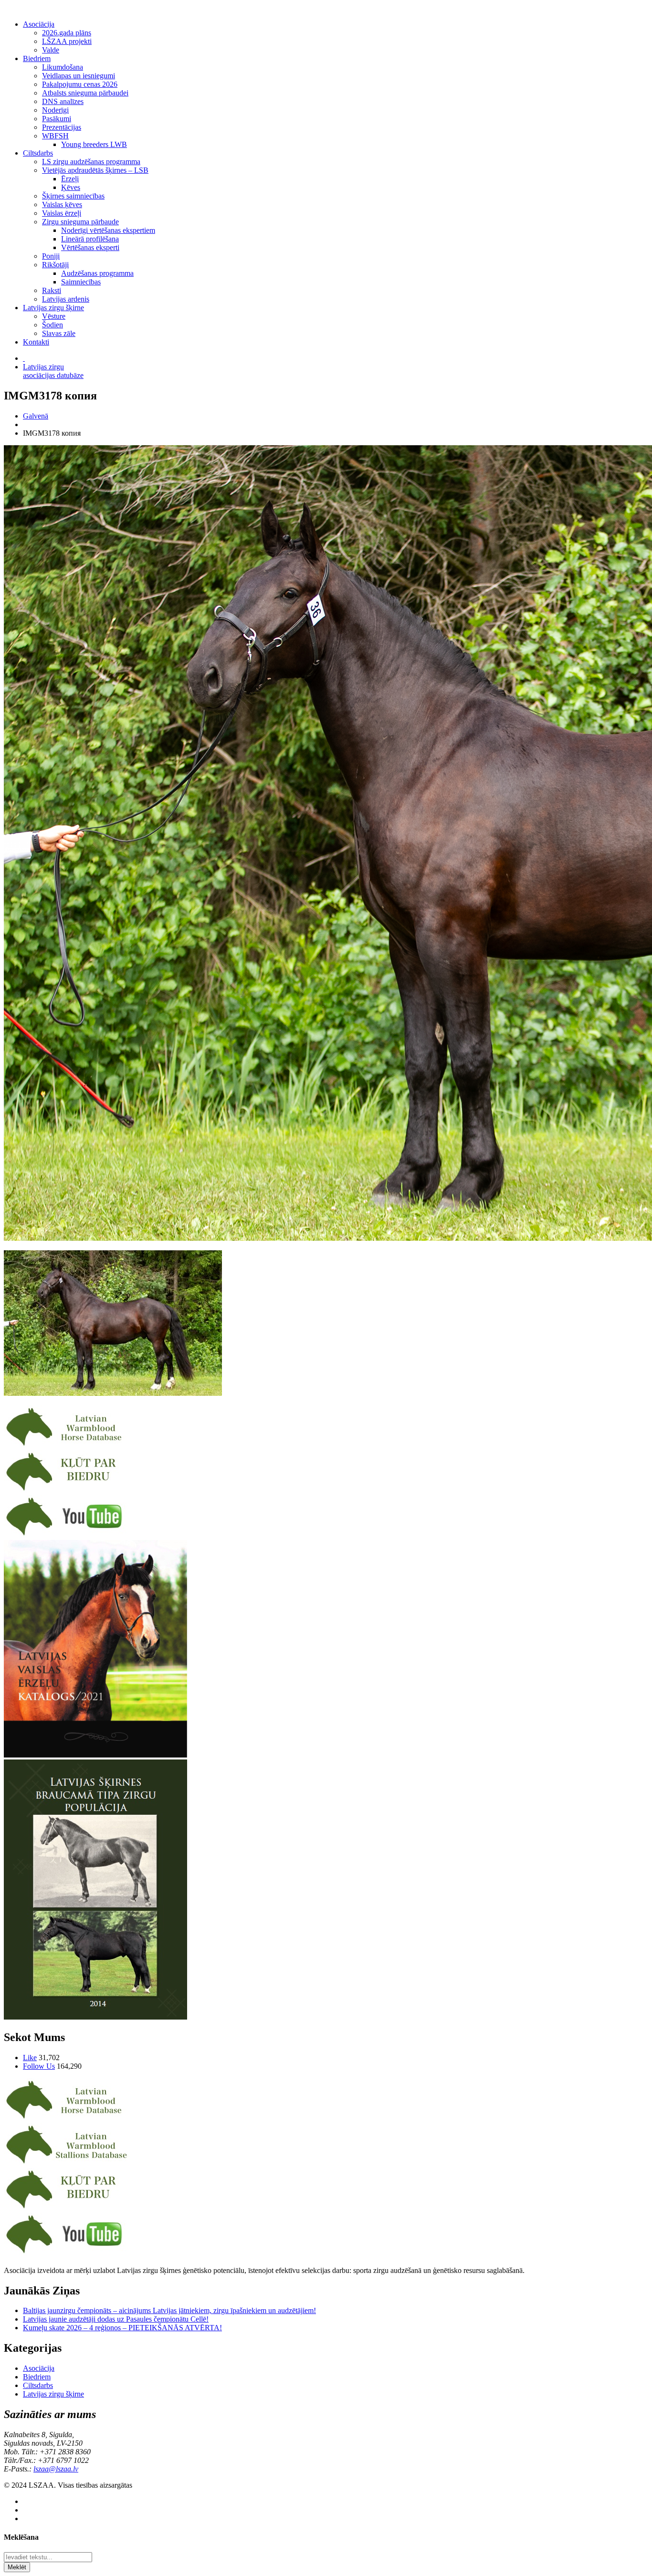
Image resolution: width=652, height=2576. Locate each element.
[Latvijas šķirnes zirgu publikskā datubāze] (67, 1446)
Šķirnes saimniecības (73, 196)
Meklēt (17, 2567)
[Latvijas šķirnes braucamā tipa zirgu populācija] (95, 2017)
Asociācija (39, 24)
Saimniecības (81, 282)
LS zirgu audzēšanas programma (91, 162)
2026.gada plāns (67, 33)
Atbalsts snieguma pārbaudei (85, 93)
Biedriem (37, 58)
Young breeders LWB (94, 144)
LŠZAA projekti (67, 41)
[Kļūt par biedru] (67, 1491)
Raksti (52, 290)
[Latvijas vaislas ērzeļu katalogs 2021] (95, 1755)
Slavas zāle (59, 333)
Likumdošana (63, 67)
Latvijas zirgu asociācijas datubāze (53, 371)
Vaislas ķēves (62, 204)
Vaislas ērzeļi (62, 213)
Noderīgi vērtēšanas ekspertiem (108, 230)
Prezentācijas (62, 127)
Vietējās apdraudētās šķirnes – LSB (95, 170)
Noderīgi (55, 110)
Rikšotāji (55, 265)
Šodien (53, 325)
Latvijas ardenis (66, 299)
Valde (51, 50)
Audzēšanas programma (97, 273)
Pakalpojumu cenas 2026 (80, 84)
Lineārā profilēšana (90, 239)
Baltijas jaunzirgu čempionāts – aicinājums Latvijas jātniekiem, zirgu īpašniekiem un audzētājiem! (169, 2310)
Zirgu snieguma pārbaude (80, 222)
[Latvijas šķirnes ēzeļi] (67, 2163)
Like (30, 2058)
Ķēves (71, 187)
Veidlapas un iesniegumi (79, 76)
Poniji (51, 256)
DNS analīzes (63, 101)
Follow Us (39, 2066)
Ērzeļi (70, 179)
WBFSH (55, 136)
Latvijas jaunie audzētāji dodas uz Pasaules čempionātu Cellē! (116, 2319)
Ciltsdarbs (38, 153)
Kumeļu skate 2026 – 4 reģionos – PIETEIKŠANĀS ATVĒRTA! (122, 2328)
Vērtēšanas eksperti (90, 247)
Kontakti (36, 342)
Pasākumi (57, 119)
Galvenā (36, 416)
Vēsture (54, 316)
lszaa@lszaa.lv (56, 2469)
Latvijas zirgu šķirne (53, 308)
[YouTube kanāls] (67, 1535)
